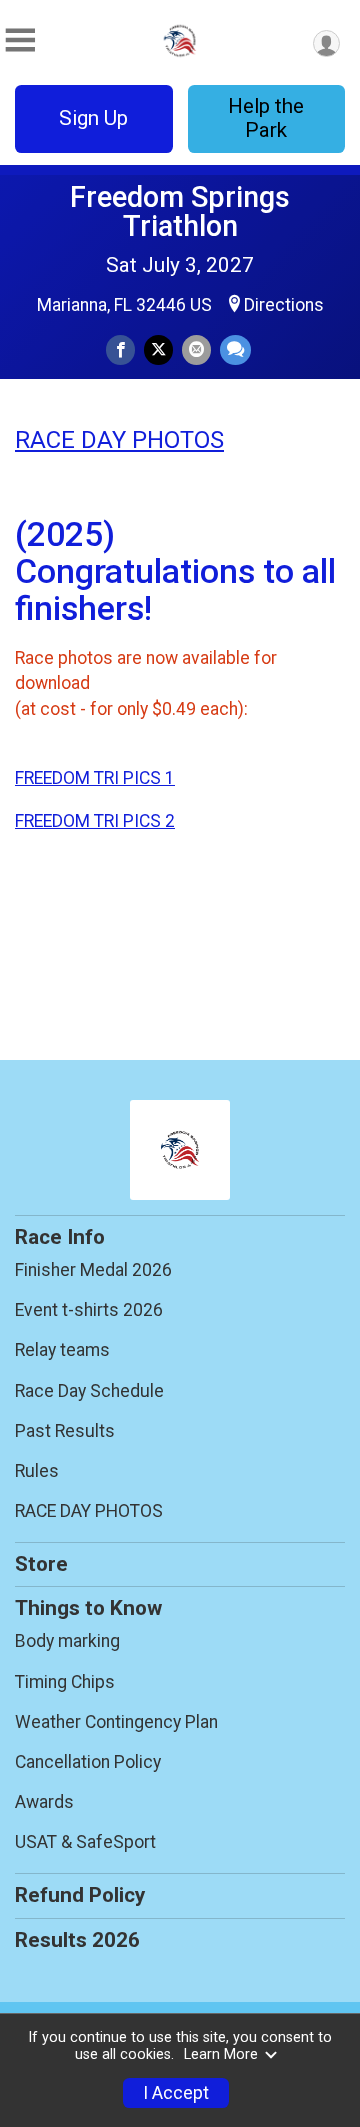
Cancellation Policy (88, 1762)
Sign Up (93, 118)
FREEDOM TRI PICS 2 (95, 821)
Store (41, 1564)
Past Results (65, 1431)
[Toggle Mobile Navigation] (20, 40)
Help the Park (266, 118)
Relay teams (62, 1350)
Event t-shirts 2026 (89, 1310)
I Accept (176, 2093)
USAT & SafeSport (85, 1842)
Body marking (67, 1641)
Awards (44, 1802)
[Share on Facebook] (120, 349)
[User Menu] (326, 43)
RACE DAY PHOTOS (119, 440)
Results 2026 (77, 1940)
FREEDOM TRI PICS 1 (95, 778)
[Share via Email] (196, 349)
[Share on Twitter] (158, 349)
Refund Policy (80, 1895)
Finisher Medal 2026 (93, 1270)
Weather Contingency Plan (116, 1722)
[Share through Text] (235, 349)
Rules (37, 1471)
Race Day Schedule (89, 1391)
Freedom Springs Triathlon (180, 211)
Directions (284, 305)
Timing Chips (65, 1682)
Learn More (221, 2054)
